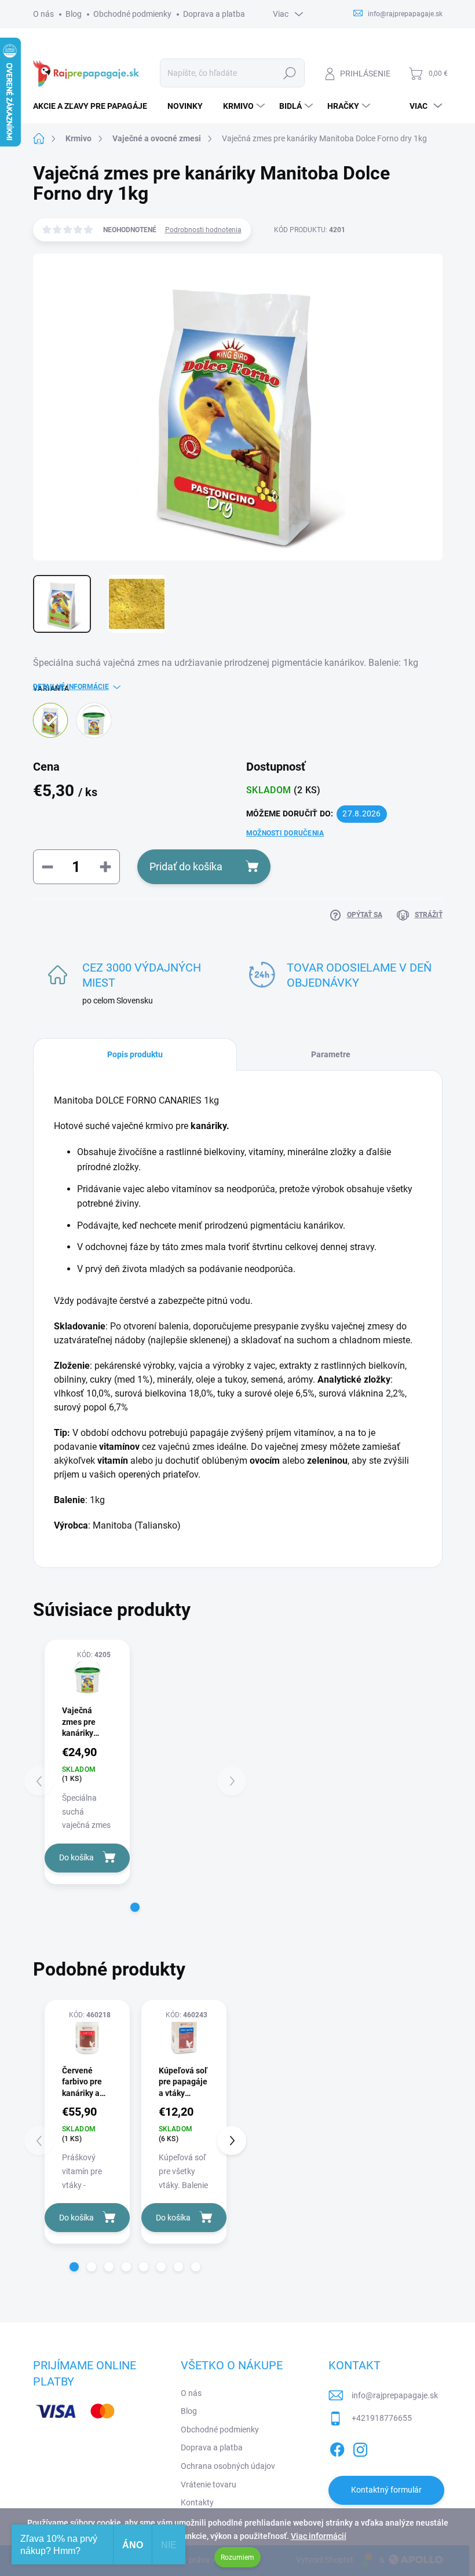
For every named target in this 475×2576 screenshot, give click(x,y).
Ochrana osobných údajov (228, 2466)
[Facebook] (337, 2447)
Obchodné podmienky (132, 14)
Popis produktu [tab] (135, 1054)
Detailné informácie (71, 687)
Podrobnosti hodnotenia (203, 230)
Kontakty (197, 2502)
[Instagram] (360, 2447)
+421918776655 (382, 2418)
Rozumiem (237, 2557)
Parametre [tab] (331, 1054)
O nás (43, 14)
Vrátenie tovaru (209, 2485)
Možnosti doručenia (285, 833)
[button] (135, 1907)
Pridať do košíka (186, 866)
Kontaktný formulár (386, 2490)
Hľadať (289, 73)
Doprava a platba (214, 14)
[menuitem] (94, 106)
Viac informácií (319, 2536)
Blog (74, 14)
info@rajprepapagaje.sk (395, 2395)
